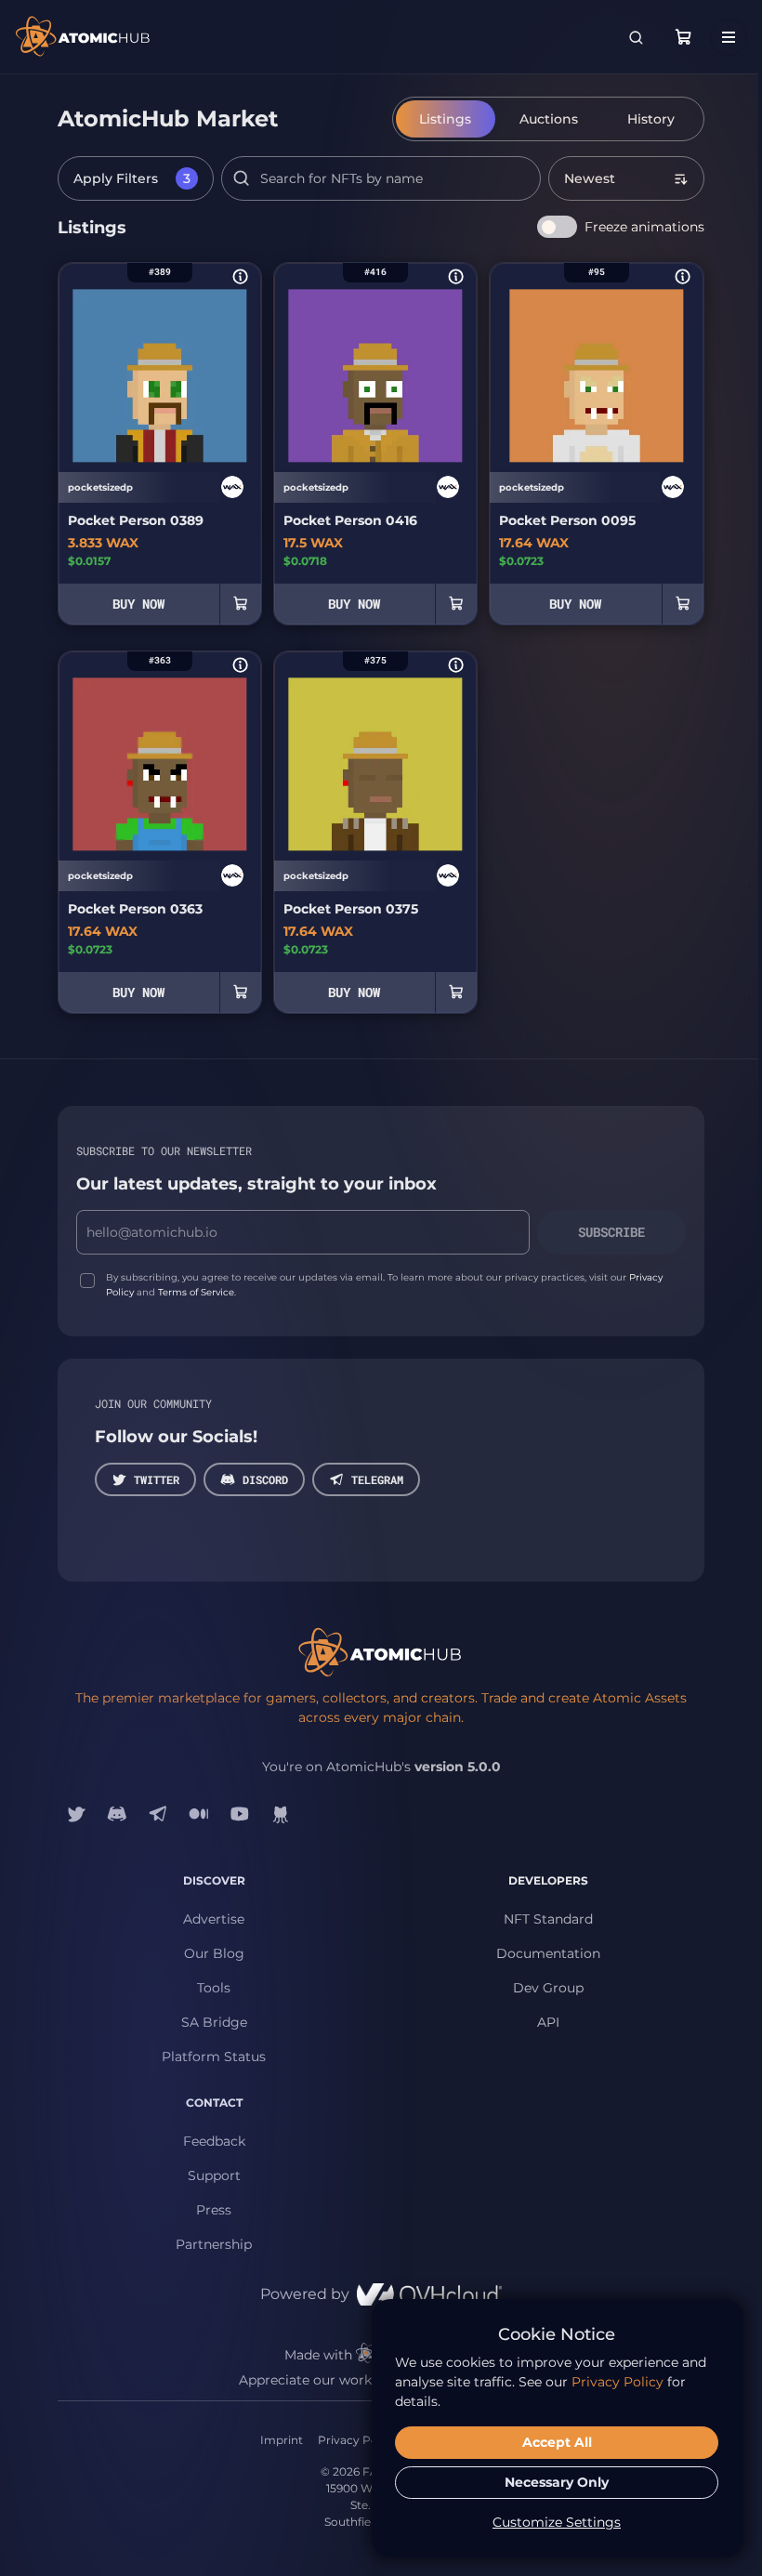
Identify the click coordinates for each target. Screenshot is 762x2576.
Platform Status (214, 2057)
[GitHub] (281, 1814)
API (548, 2022)
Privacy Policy (357, 2440)
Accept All (557, 2442)
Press (214, 2210)
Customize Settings (557, 2522)
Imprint (282, 2440)
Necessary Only (557, 2482)
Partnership (214, 2244)
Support (214, 2175)
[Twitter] (76, 1814)
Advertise (214, 1919)
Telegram (377, 1479)
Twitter (157, 1479)
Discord (265, 1479)
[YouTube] (240, 1814)
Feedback (214, 2141)
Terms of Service (196, 1292)
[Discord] (117, 1814)
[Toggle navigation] (729, 37)
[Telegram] (158, 1814)
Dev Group (548, 1988)
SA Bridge (214, 2022)
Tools (214, 1988)
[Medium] (199, 1814)
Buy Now (138, 604)
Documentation (548, 1953)
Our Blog (214, 1953)
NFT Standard (548, 1919)
